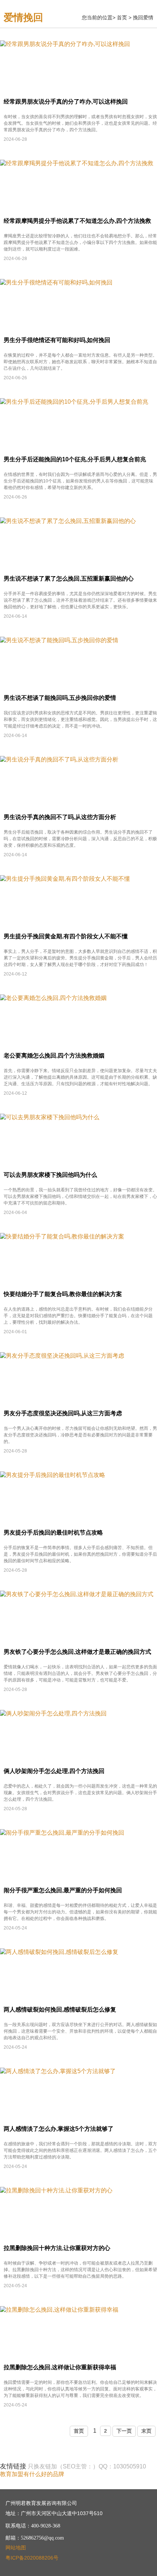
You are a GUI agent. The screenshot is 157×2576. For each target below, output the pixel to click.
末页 (146, 2431)
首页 (122, 18)
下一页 (124, 2431)
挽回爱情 (143, 18)
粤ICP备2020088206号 (32, 2558)
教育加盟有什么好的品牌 (32, 2474)
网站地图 (16, 2548)
